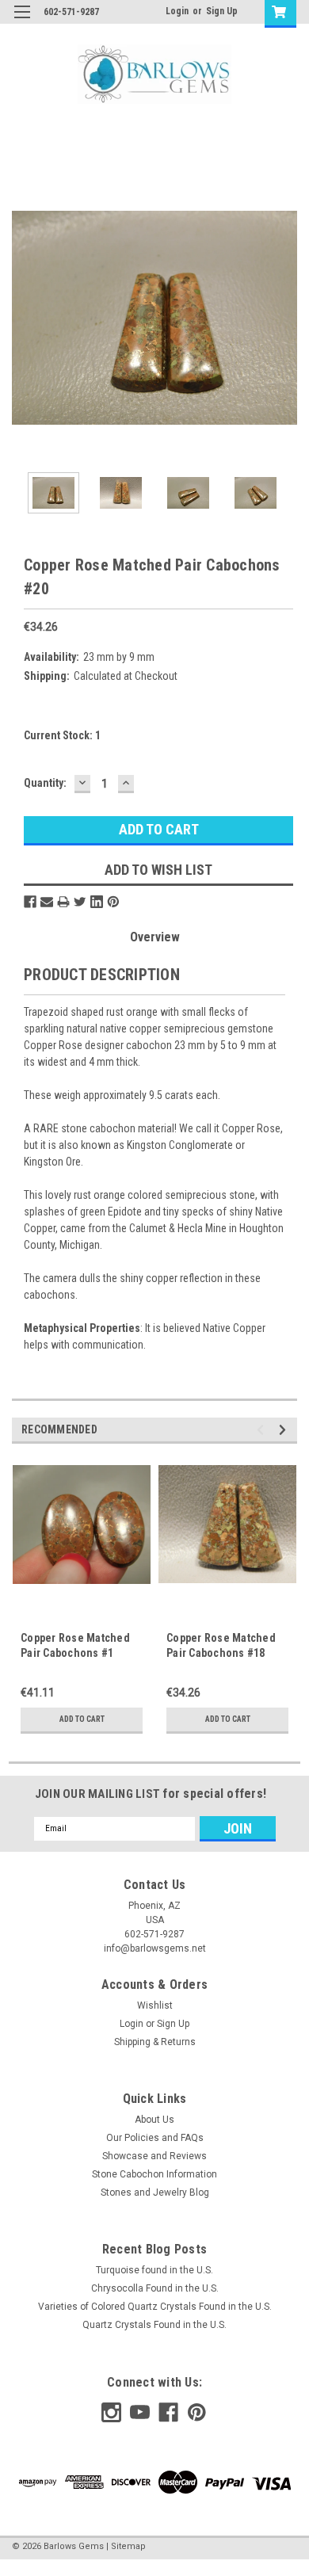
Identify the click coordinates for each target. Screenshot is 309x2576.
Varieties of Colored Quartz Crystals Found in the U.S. (155, 2307)
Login (177, 11)
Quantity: (45, 783)
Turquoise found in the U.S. (154, 2270)
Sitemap (128, 2546)
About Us (154, 2120)
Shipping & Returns (155, 2042)
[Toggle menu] (22, 22)
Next (285, 318)
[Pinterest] (113, 902)
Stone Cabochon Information (154, 2174)
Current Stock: (62, 735)
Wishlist (155, 2005)
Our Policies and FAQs (155, 2138)
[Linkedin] (97, 902)
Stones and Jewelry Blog (155, 2192)
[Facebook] (30, 902)
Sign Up (222, 11)
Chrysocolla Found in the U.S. (155, 2288)
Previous (24, 318)
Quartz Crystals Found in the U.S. (154, 2325)
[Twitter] (80, 902)
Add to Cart (82, 1719)
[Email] (47, 902)
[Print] (63, 902)
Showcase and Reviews (154, 2156)
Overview (155, 937)
